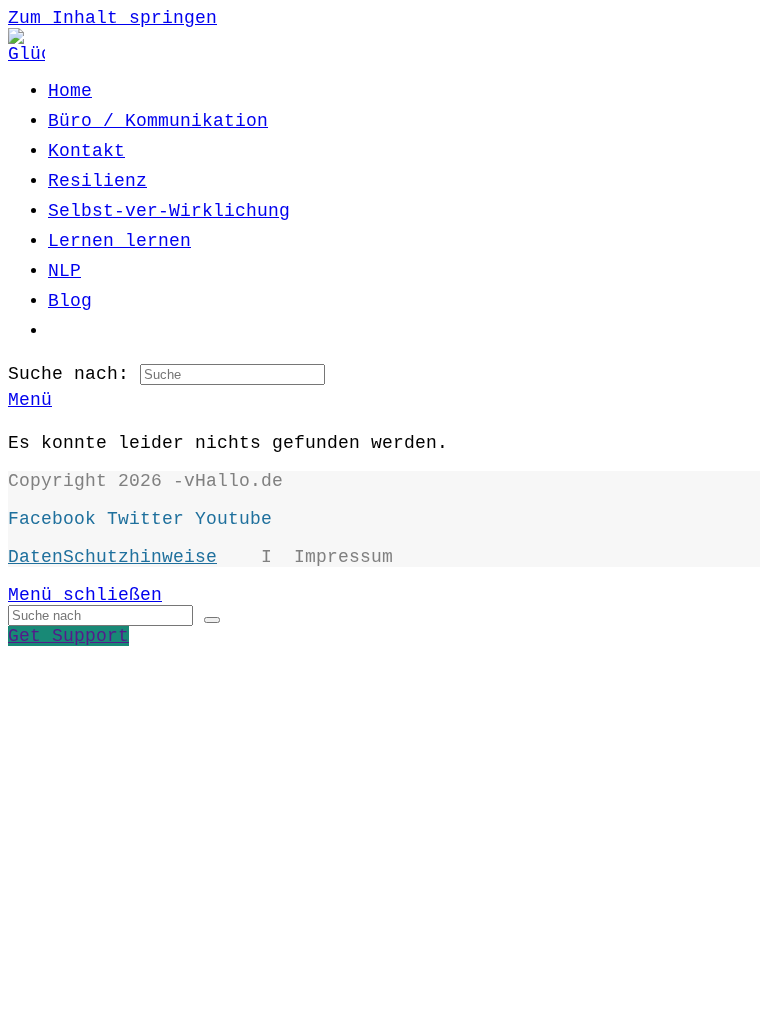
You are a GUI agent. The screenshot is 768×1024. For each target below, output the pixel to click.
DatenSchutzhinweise (112, 557)
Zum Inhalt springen (112, 18)
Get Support (68, 636)
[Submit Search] (212, 620)
